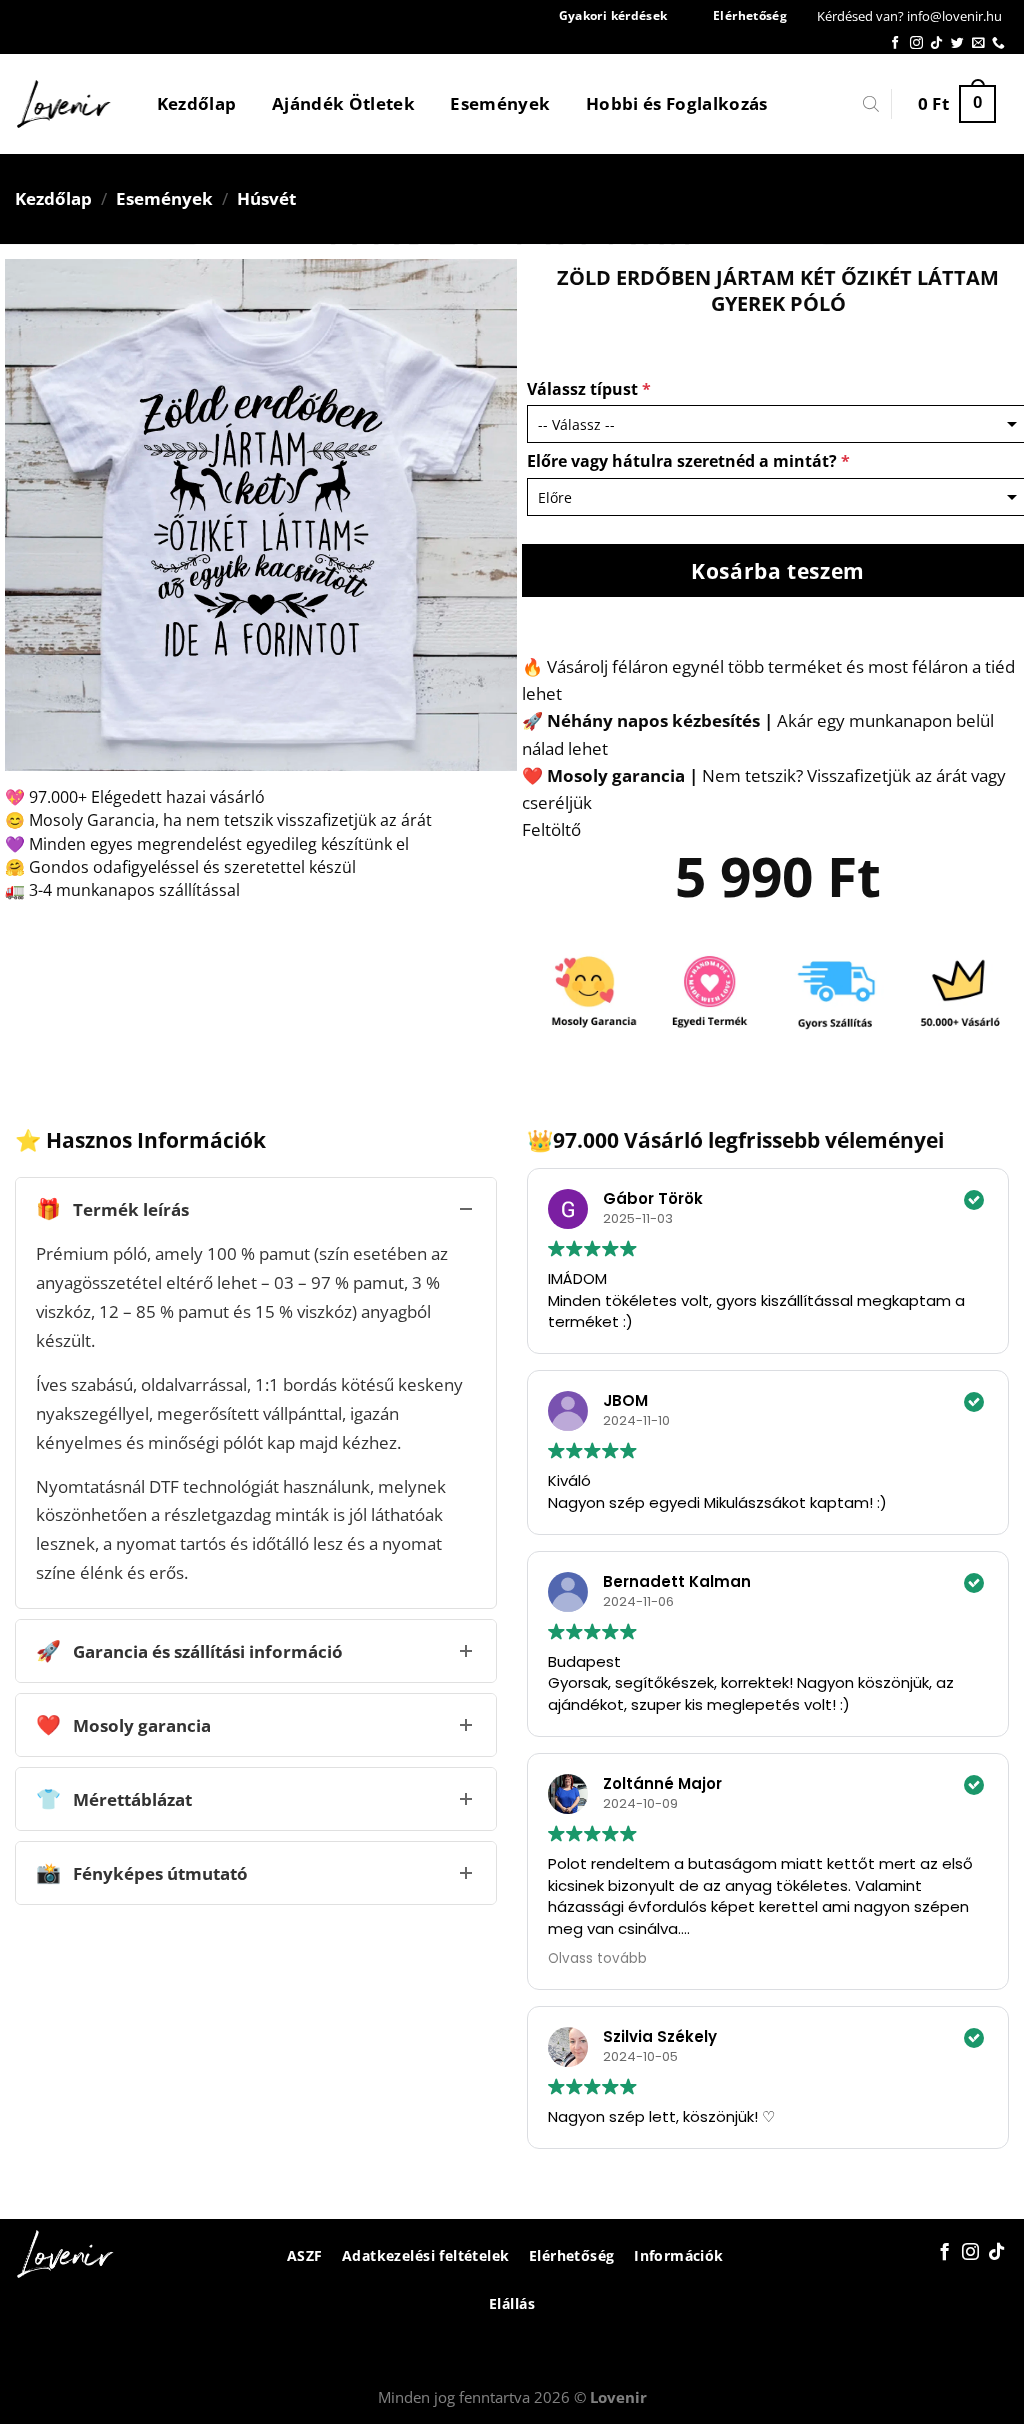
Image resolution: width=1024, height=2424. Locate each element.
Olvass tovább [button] (597, 1958)
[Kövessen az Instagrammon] (916, 43)
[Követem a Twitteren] (957, 43)
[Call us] (998, 43)
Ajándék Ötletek (343, 103)
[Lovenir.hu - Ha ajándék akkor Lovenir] (64, 104)
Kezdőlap (197, 103)
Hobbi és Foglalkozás (677, 103)
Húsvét (266, 198)
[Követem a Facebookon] (895, 43)
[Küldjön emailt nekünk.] (978, 43)
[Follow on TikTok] (936, 43)
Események (500, 103)
